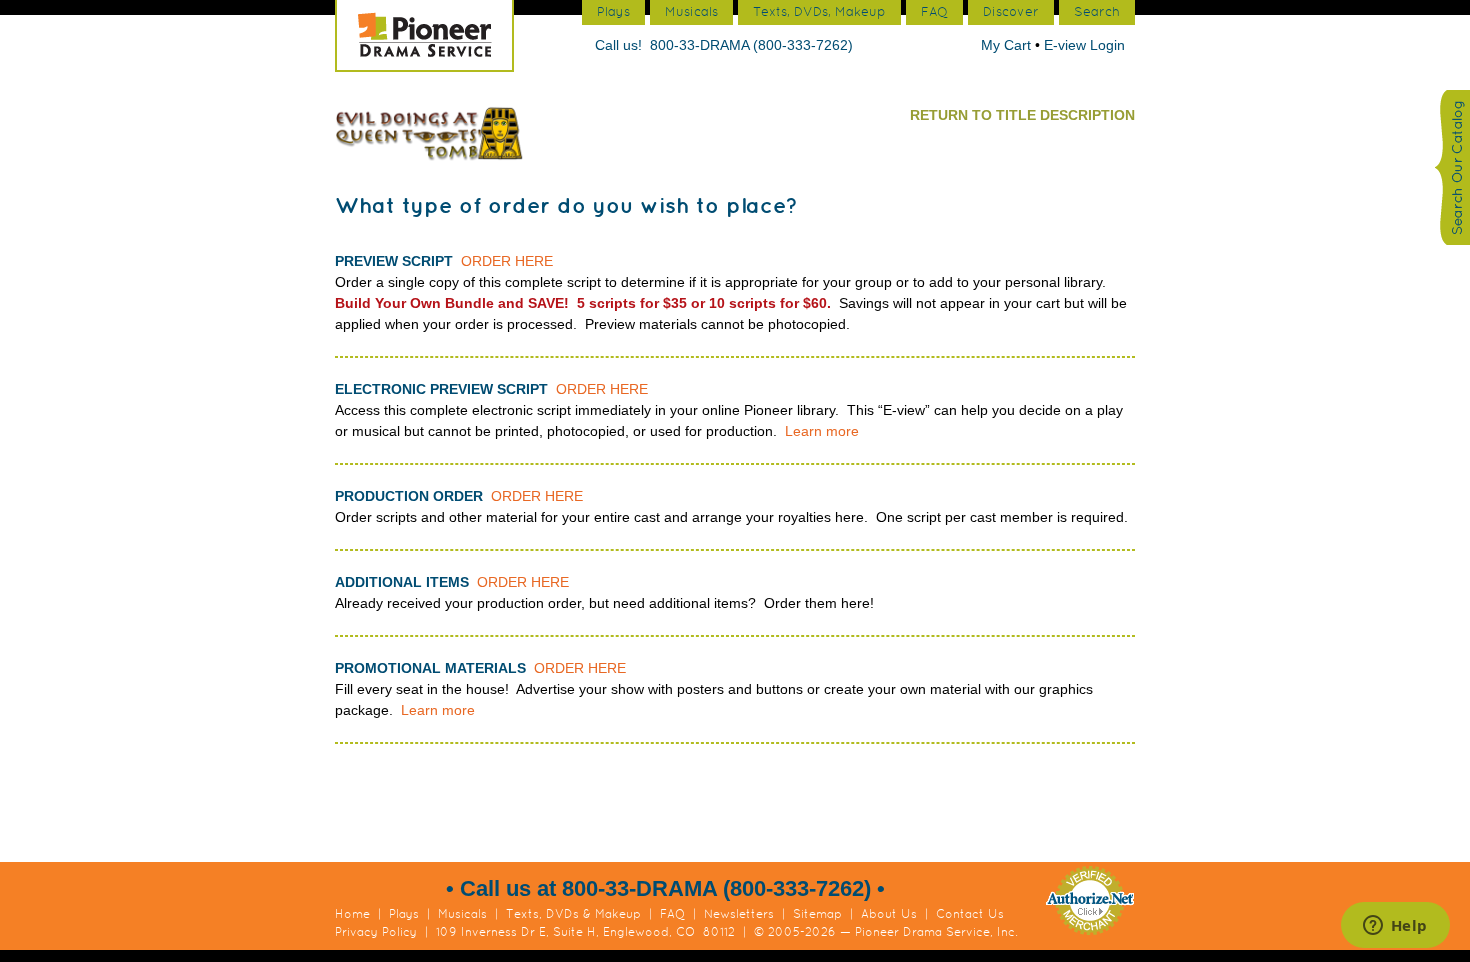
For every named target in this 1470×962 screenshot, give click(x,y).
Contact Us (970, 914)
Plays (404, 914)
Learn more (822, 431)
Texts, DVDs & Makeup (573, 914)
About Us (889, 914)
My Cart (1008, 45)
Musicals (462, 914)
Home (352, 914)
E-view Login (1084, 45)
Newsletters (739, 914)
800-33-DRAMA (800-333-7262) (751, 45)
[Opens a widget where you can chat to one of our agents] (1395, 927)
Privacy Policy (376, 932)
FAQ (672, 914)
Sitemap (817, 914)
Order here (507, 261)
